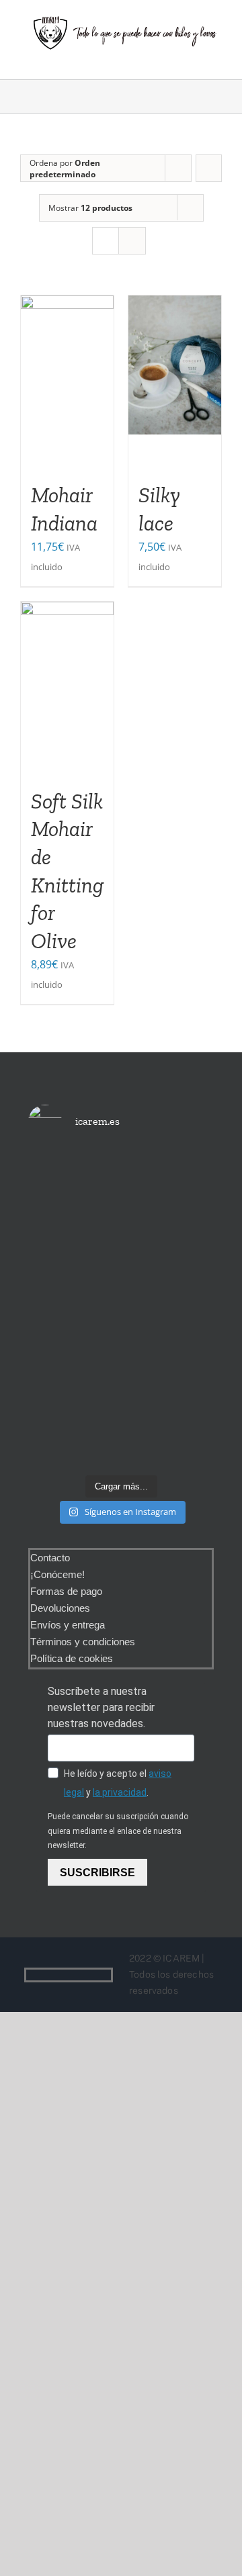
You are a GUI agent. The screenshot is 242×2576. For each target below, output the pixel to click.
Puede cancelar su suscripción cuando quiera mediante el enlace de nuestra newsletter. (118, 1831)
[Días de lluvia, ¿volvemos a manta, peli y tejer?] (57, 1203)
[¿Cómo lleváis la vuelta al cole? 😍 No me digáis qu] (185, 1309)
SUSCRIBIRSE (97, 1873)
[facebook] (85, 1975)
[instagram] (107, 1975)
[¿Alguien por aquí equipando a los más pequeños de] (121, 1232)
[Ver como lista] (132, 241)
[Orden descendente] (209, 168)
